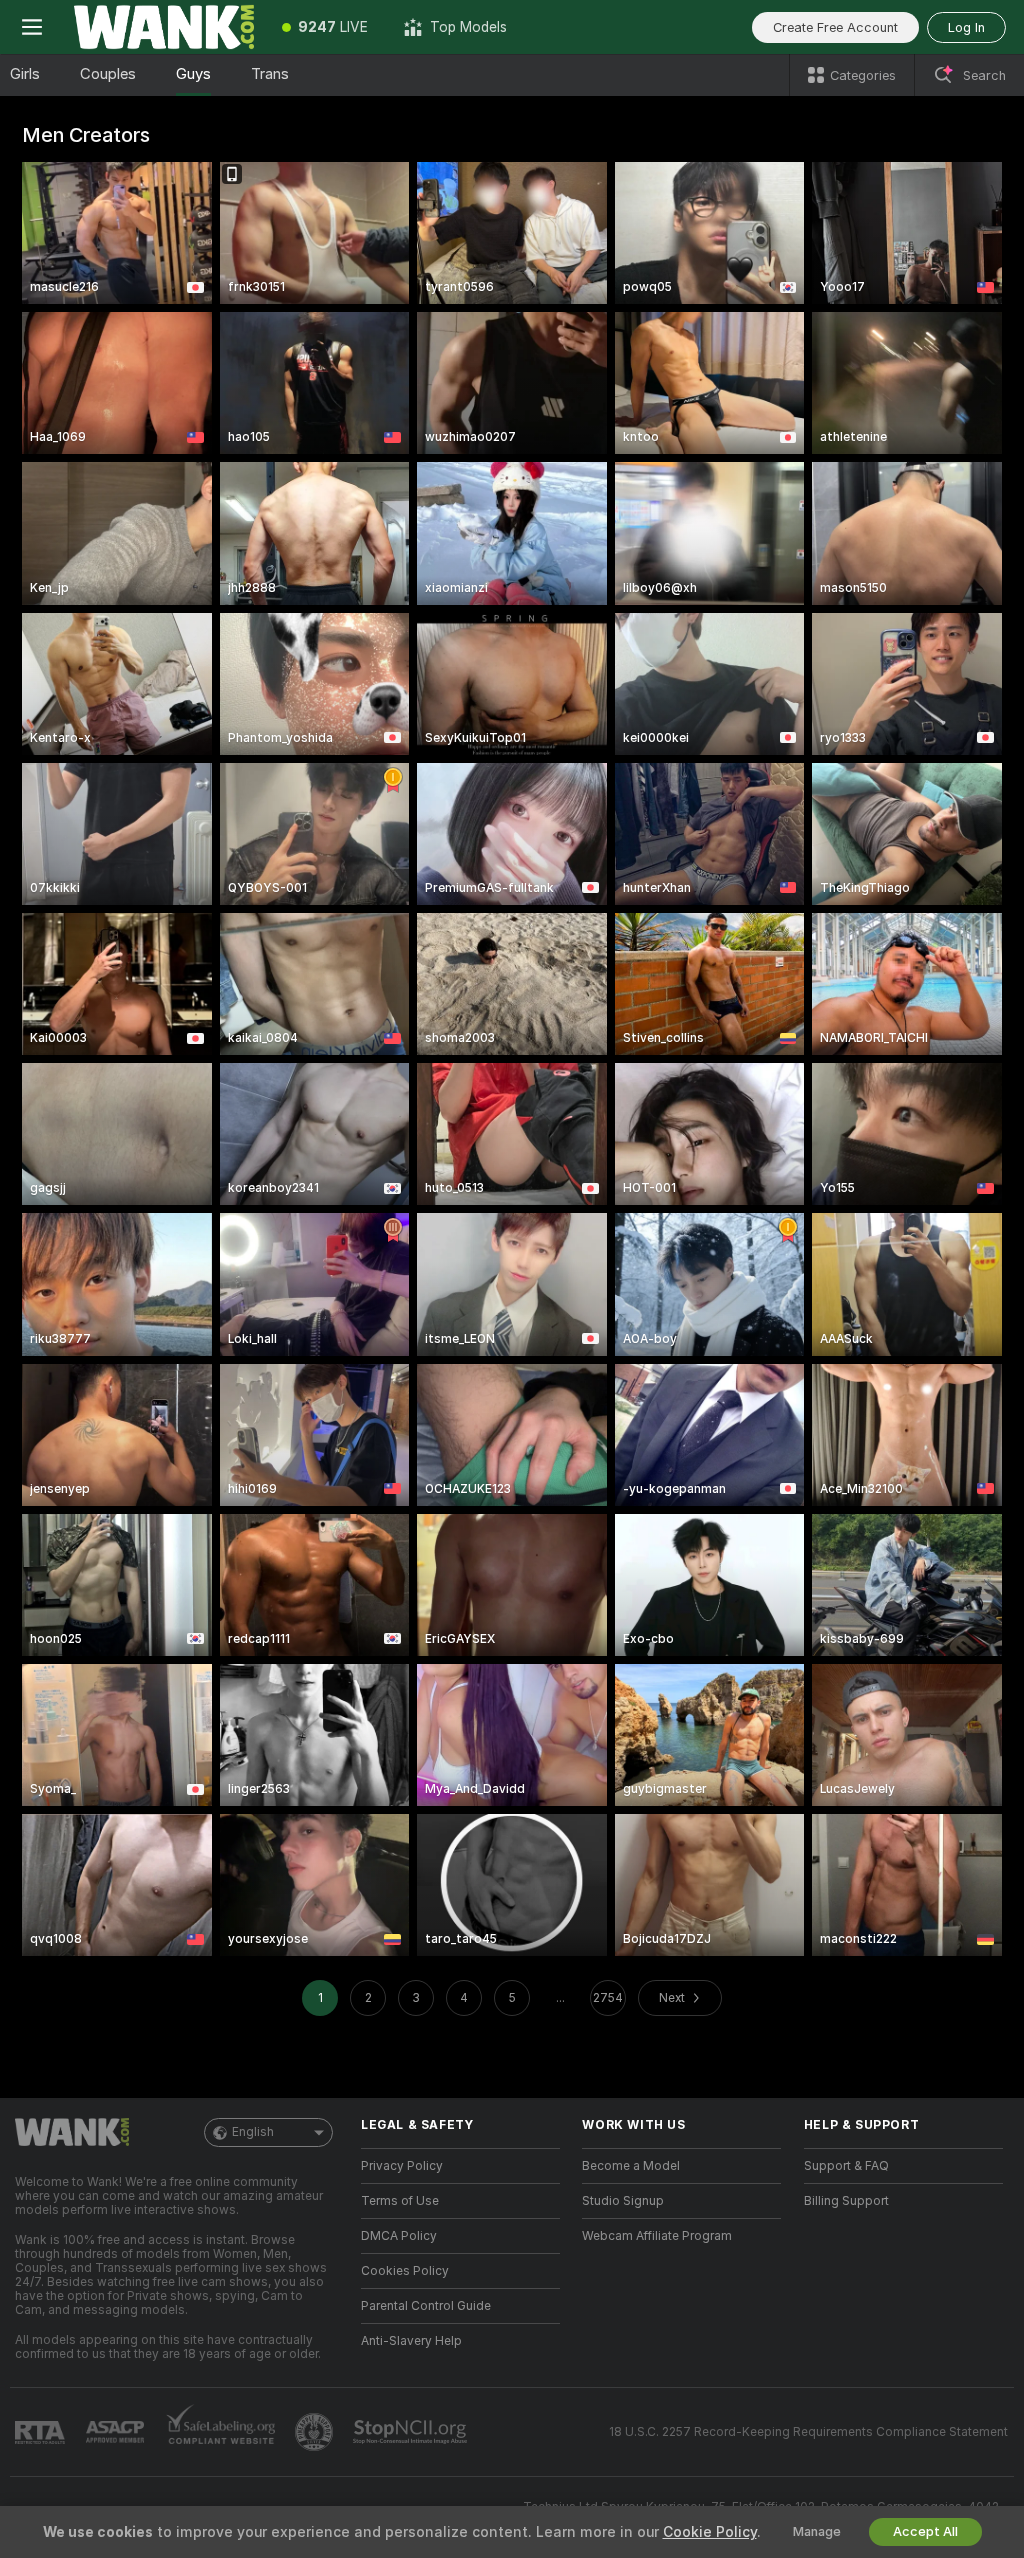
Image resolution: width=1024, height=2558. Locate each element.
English (253, 2132)
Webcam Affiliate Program (657, 2236)
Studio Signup (623, 2201)
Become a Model (631, 2166)
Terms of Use (400, 2201)
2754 (608, 1998)
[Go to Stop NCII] (412, 2432)
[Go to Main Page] (164, 27)
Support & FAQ (846, 2166)
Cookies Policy (405, 2271)
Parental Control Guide (426, 2306)
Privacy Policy (402, 2166)
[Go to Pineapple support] (316, 2432)
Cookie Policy (710, 2532)
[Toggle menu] (32, 27)
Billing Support (846, 2201)
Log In (966, 27)
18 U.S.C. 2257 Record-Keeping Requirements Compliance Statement (808, 2432)
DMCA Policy (399, 2236)
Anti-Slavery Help (411, 2341)
